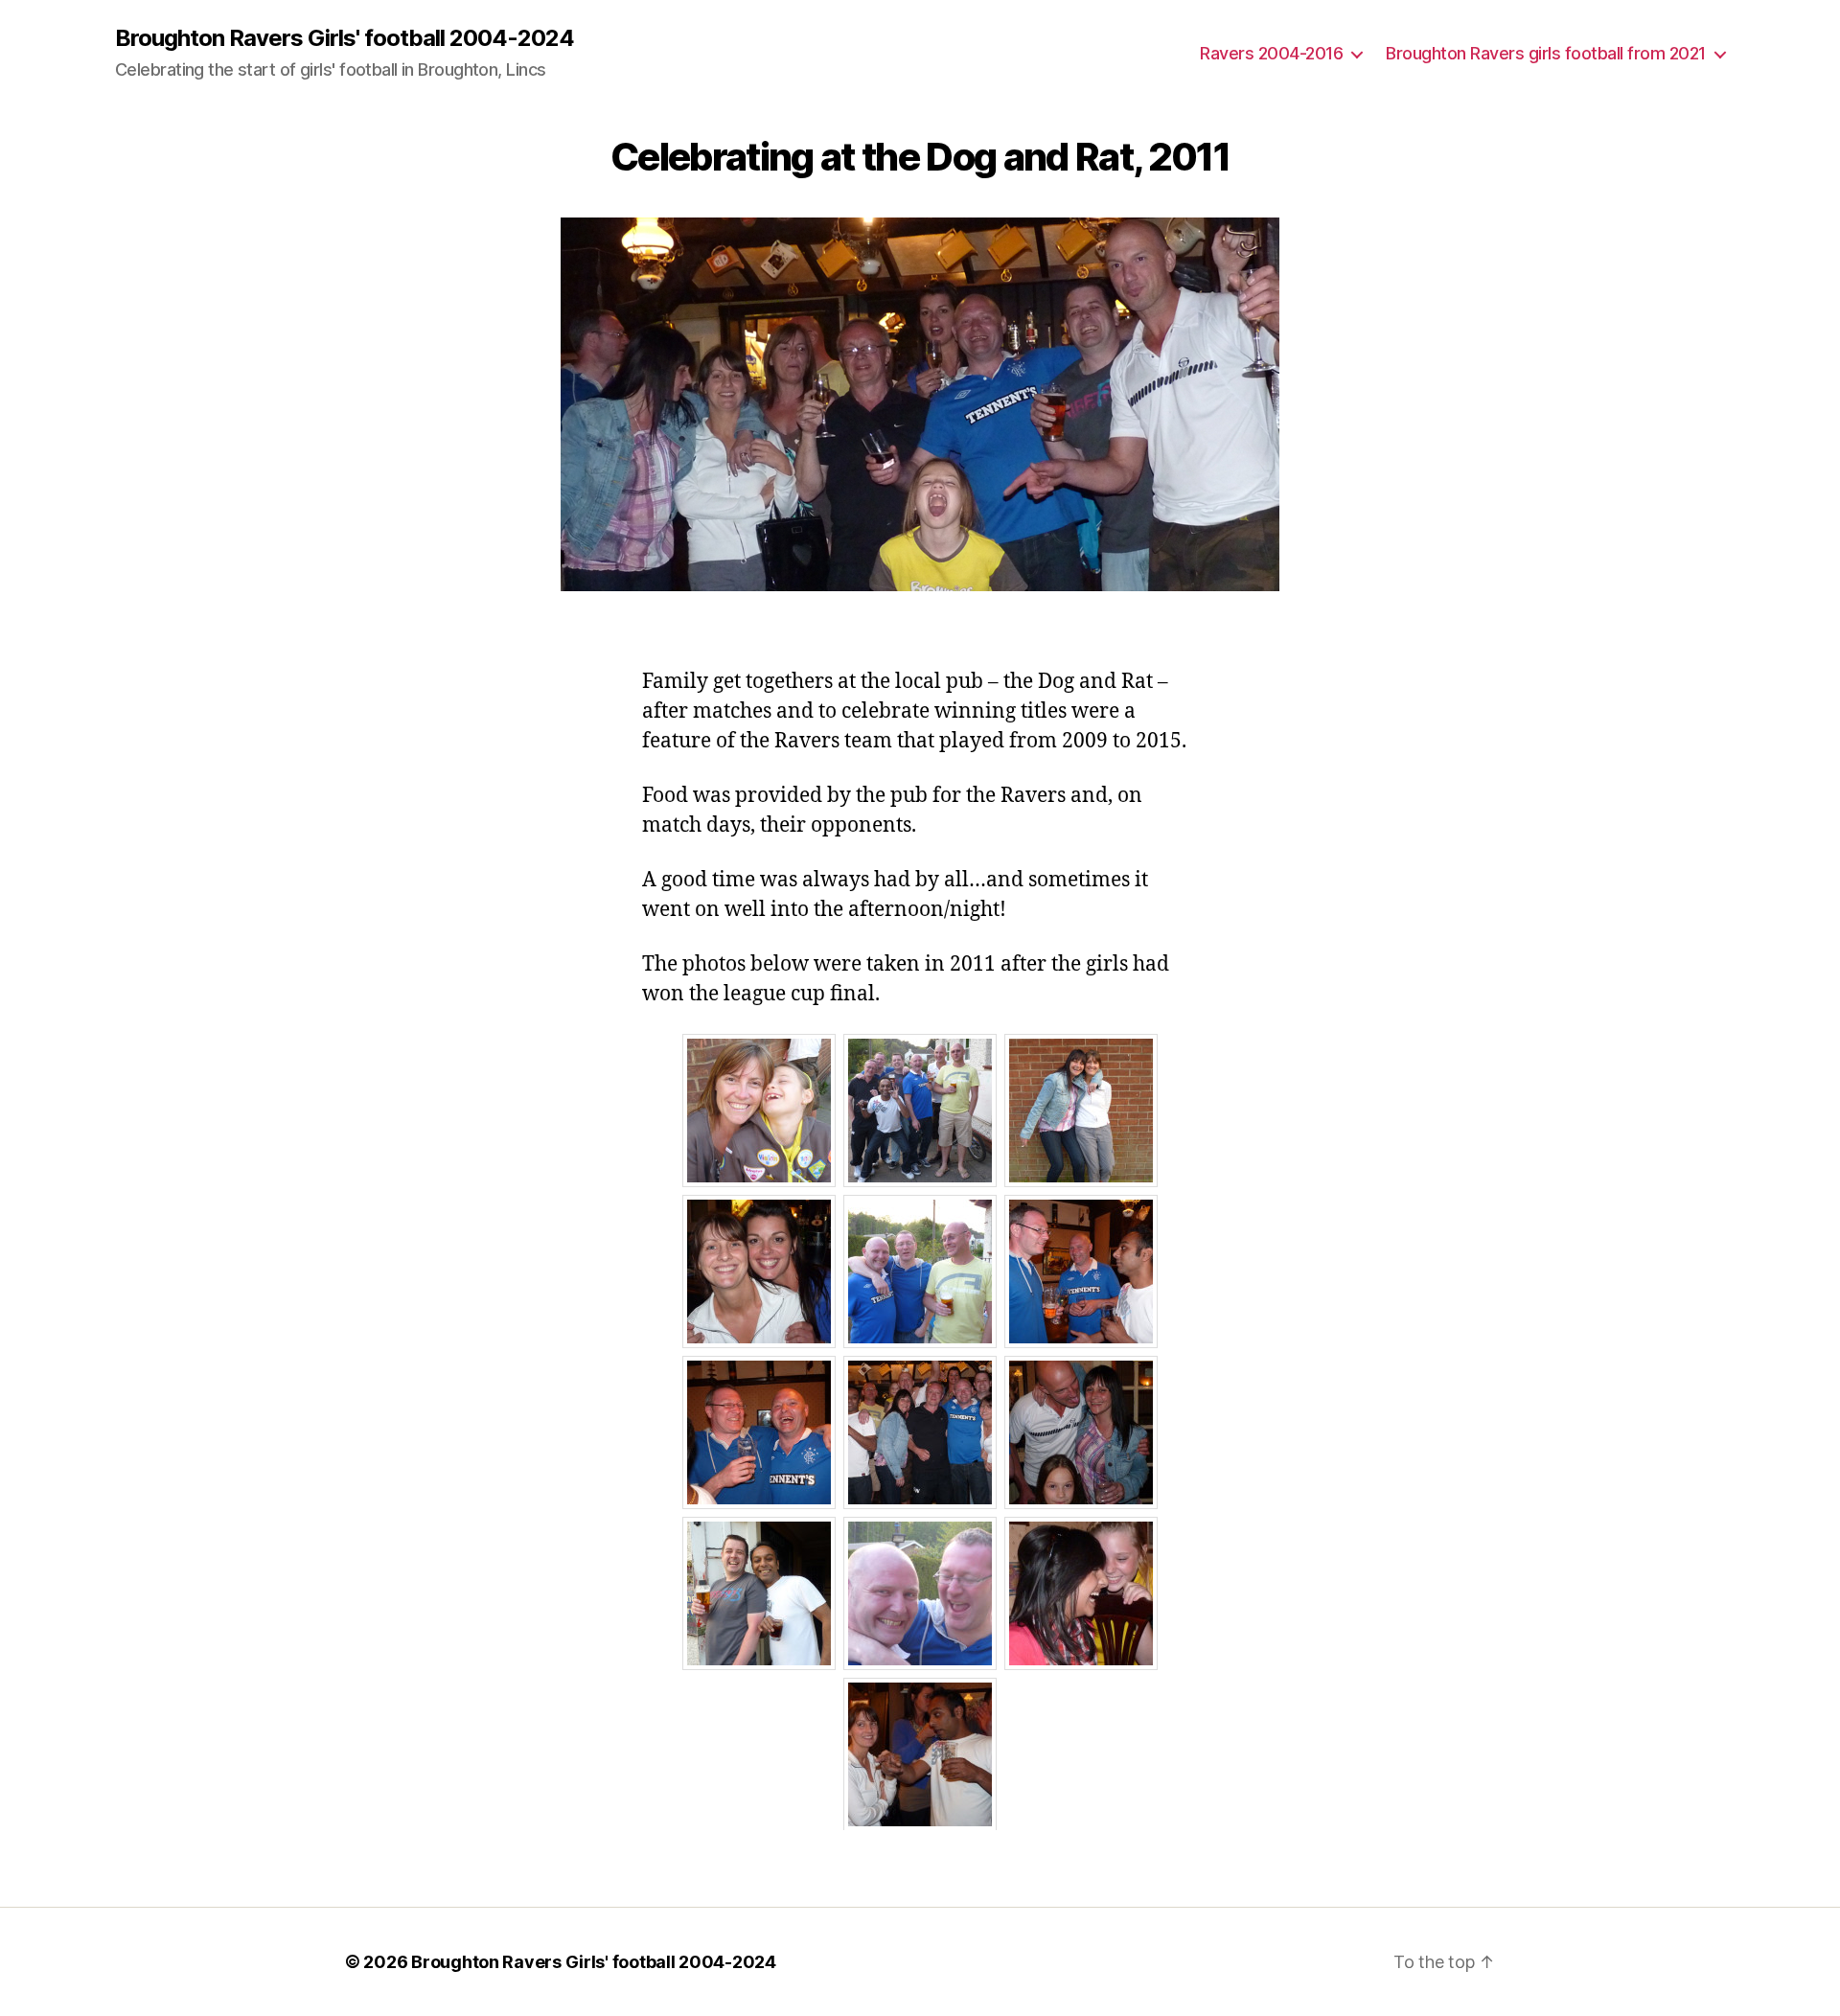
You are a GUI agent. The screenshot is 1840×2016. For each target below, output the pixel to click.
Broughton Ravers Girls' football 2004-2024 (345, 38)
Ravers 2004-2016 (1271, 53)
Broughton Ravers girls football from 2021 (1546, 53)
